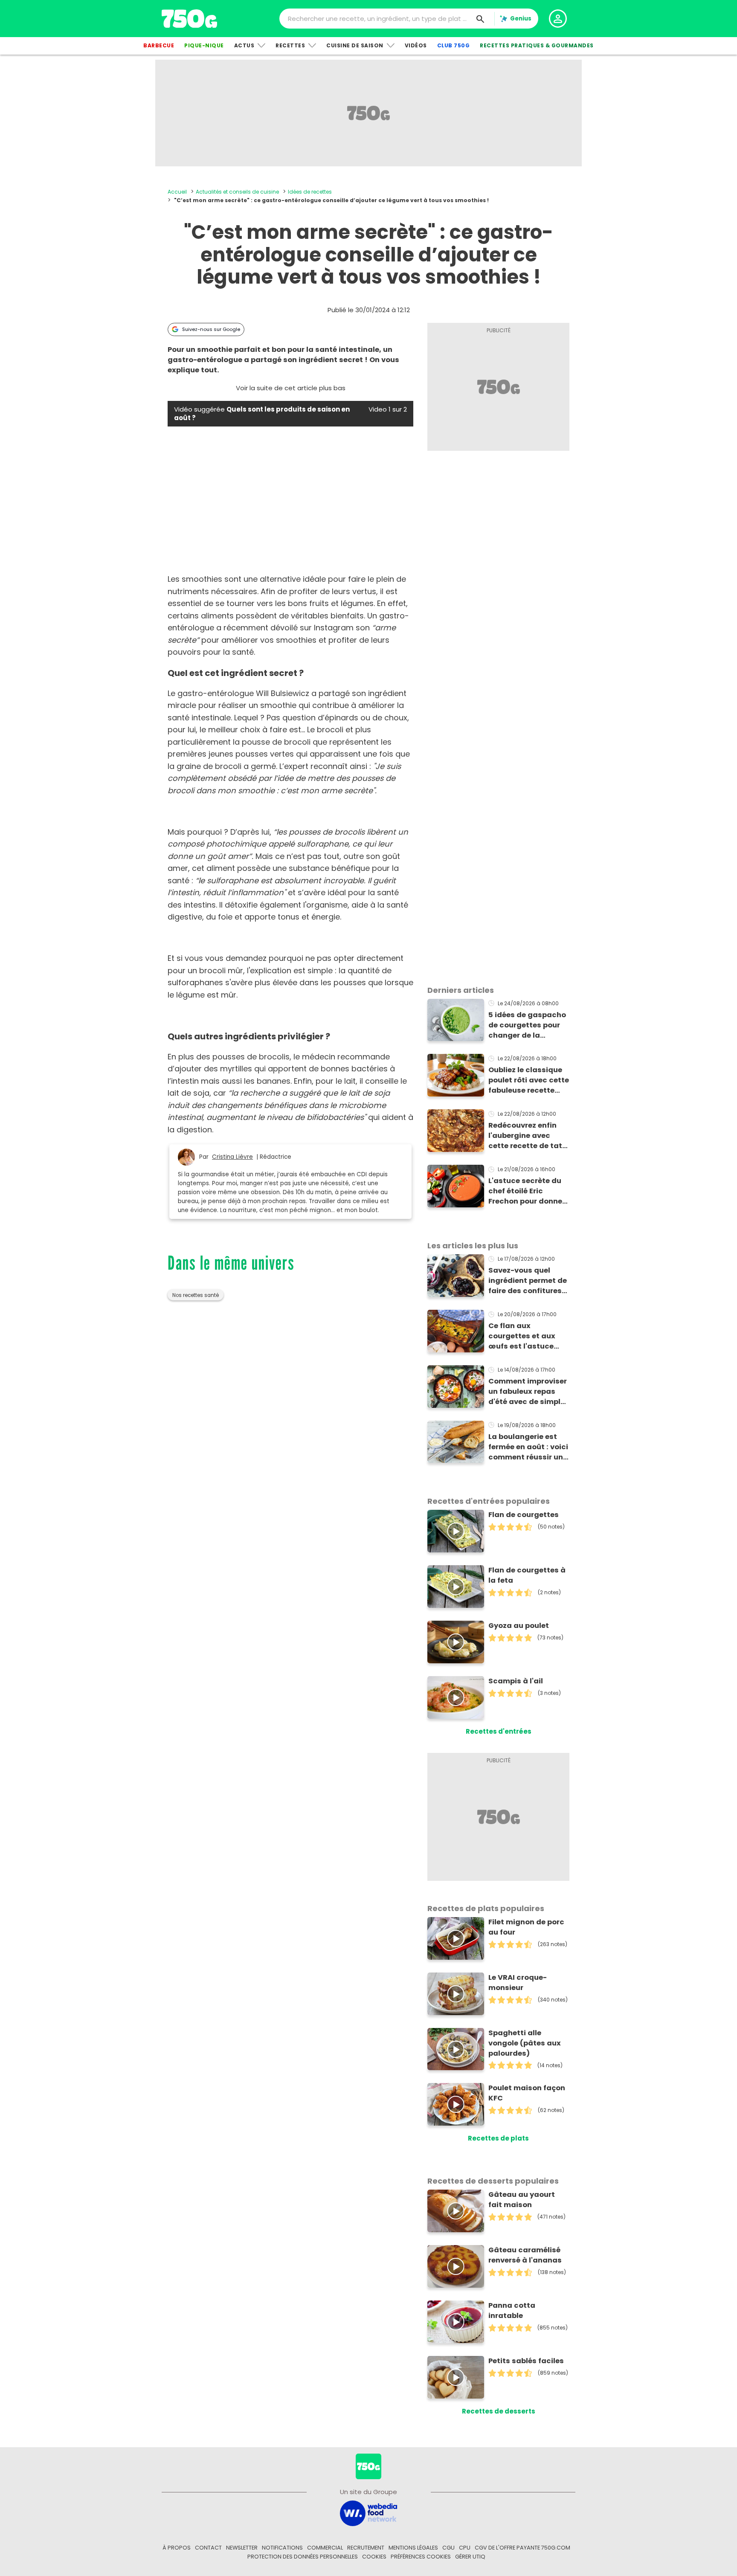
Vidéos (416, 45)
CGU (448, 2548)
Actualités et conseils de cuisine (237, 192)
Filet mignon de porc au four (526, 1927)
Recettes (290, 45)
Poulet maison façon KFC (527, 2093)
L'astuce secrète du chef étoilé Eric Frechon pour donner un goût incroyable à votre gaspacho (527, 1191)
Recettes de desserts (499, 2411)
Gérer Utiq (470, 2557)
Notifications (282, 2548)
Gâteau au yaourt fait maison (522, 2200)
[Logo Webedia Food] (368, 2513)
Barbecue (159, 45)
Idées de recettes (310, 192)
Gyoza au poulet (519, 1626)
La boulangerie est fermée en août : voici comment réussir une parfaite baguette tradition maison (528, 1447)
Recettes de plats (498, 2138)
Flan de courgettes (524, 1515)
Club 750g (454, 45)
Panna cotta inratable (512, 2311)
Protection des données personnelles (303, 2557)
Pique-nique (204, 45)
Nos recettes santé (196, 1295)
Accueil (177, 192)
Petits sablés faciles (526, 2361)
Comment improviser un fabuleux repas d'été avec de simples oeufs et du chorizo (529, 1392)
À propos (177, 2548)
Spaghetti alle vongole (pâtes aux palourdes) (525, 2043)
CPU (465, 2548)
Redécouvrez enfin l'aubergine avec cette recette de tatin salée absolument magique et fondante (529, 1136)
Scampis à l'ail (516, 1681)
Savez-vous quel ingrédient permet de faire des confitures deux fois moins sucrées (528, 1281)
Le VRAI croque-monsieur (518, 1983)
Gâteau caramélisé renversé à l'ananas (525, 2255)
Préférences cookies (421, 2557)
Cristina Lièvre (232, 1157)
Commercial (325, 2548)
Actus (244, 45)
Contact (208, 2548)
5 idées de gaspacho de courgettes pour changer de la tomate (527, 1025)
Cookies (374, 2557)
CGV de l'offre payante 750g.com (522, 2548)
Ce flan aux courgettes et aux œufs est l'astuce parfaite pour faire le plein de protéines (527, 1336)
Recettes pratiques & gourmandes (537, 45)
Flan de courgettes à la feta (527, 1575)
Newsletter (242, 2548)
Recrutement (366, 2548)
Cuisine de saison (355, 45)
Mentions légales (413, 2548)
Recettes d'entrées (499, 1731)
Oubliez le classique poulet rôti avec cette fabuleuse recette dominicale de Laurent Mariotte (529, 1080)
